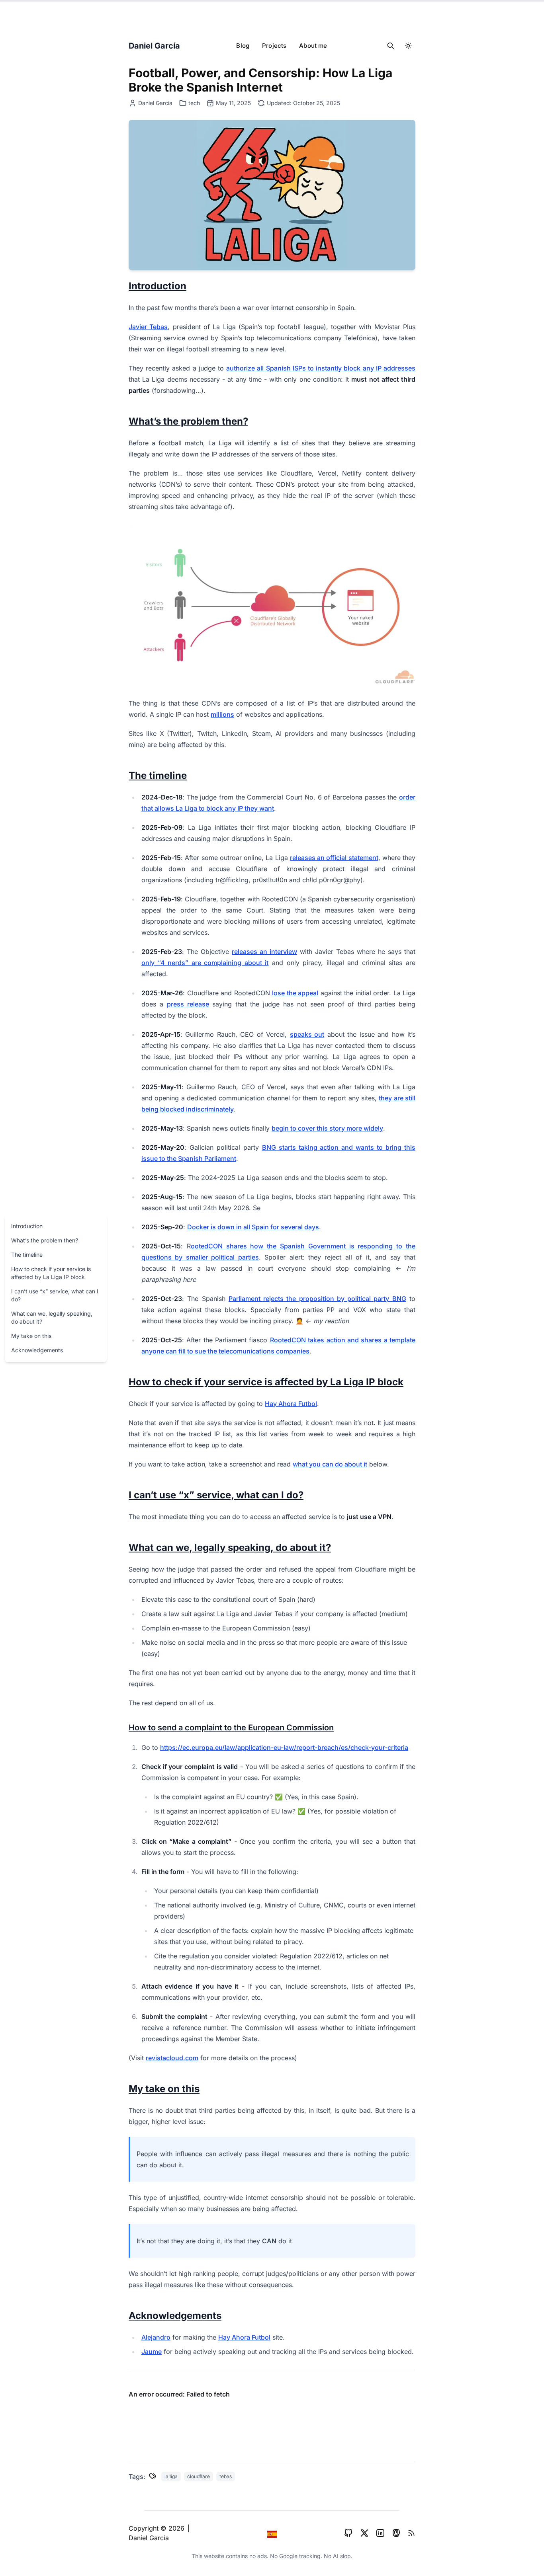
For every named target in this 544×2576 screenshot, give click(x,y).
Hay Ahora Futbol (291, 1404)
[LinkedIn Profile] (380, 2533)
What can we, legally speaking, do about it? (52, 1317)
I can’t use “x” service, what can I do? (55, 1295)
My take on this (31, 1336)
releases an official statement (334, 858)
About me (313, 46)
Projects (274, 46)
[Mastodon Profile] (396, 2533)
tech (194, 103)
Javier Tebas (148, 327)
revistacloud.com (172, 2058)
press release (188, 1004)
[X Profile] (364, 2533)
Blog (243, 46)
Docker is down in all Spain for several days (253, 1227)
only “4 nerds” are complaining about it (205, 963)
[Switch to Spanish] (272, 2533)
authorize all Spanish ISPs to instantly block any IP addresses (321, 368)
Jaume (152, 2352)
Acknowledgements (37, 1350)
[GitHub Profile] (348, 2533)
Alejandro (156, 2337)
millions (222, 714)
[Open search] (391, 46)
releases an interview (264, 952)
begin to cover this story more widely (327, 1128)
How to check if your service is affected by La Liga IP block (51, 1273)
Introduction (27, 1226)
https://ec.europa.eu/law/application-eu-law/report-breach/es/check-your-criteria (284, 1747)
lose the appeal (295, 993)
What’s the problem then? (45, 1240)
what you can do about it (330, 1464)
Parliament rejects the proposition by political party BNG (317, 1299)
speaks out (307, 1034)
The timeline (27, 1255)
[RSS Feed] (411, 2533)
